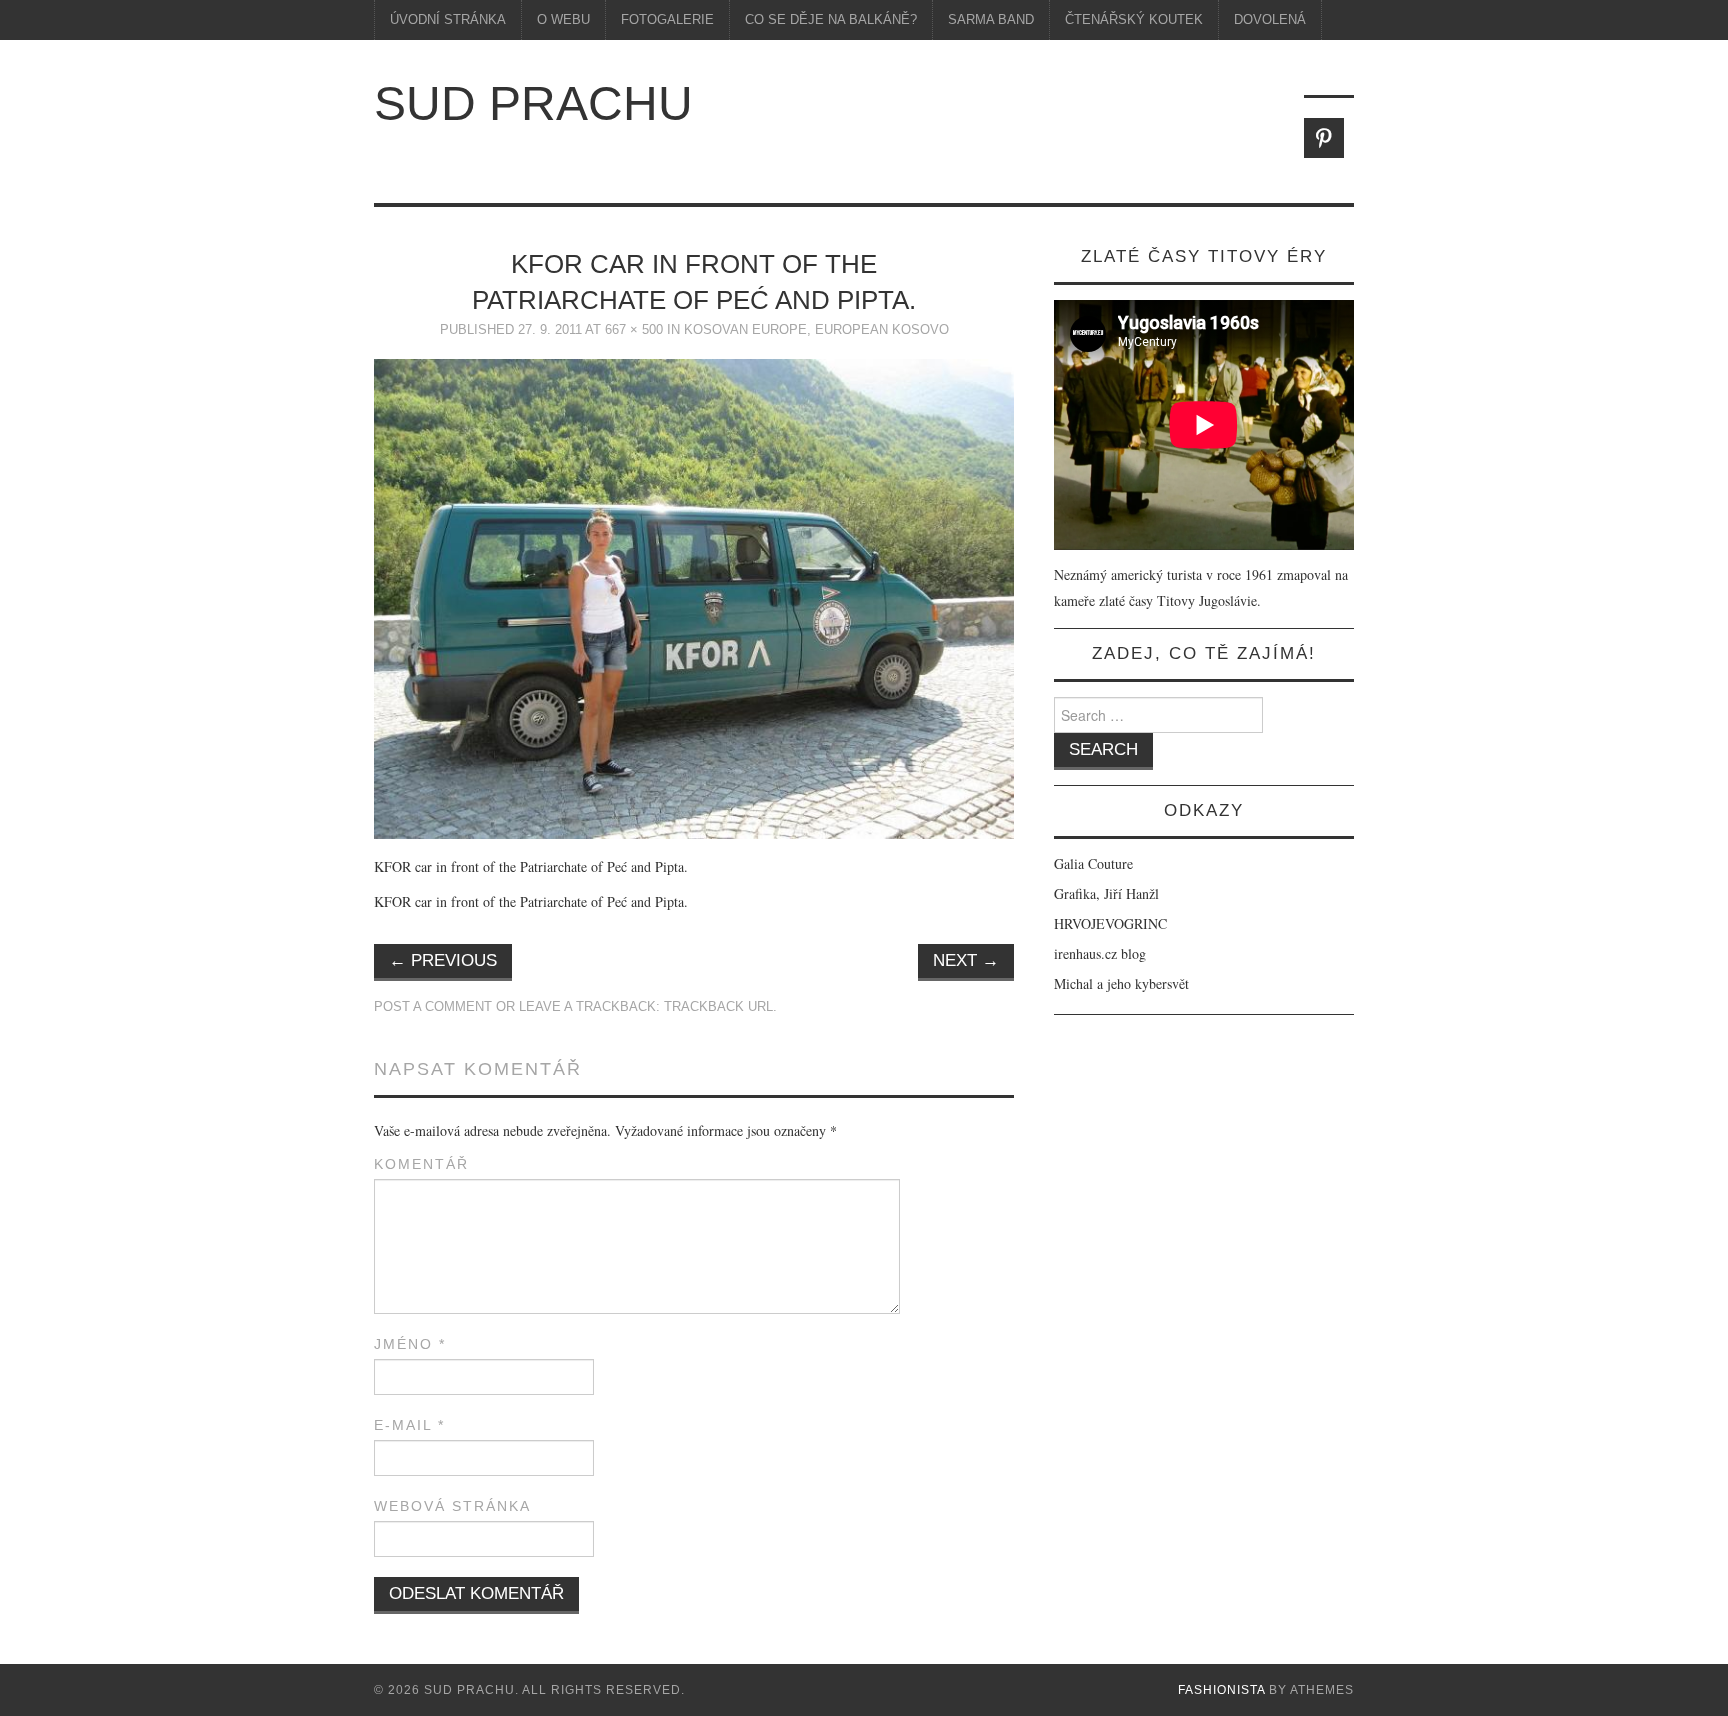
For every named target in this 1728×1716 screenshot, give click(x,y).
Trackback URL (718, 1007)
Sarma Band (991, 20)
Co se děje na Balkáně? (831, 20)
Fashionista (1221, 1690)
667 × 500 (634, 330)
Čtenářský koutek (1134, 20)
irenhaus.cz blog (1100, 953)
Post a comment (433, 1007)
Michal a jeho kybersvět (1121, 983)
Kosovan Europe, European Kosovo (816, 330)
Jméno (410, 1344)
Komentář (421, 1164)
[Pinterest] (1324, 138)
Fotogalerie (667, 20)
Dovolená (1270, 20)
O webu (563, 20)
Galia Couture (1093, 863)
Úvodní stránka (448, 20)
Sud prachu (533, 103)
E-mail (409, 1425)
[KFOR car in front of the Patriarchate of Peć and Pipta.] (694, 596)
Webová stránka (452, 1506)
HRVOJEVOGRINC (1110, 923)
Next (966, 960)
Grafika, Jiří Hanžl (1106, 893)
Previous (443, 960)
